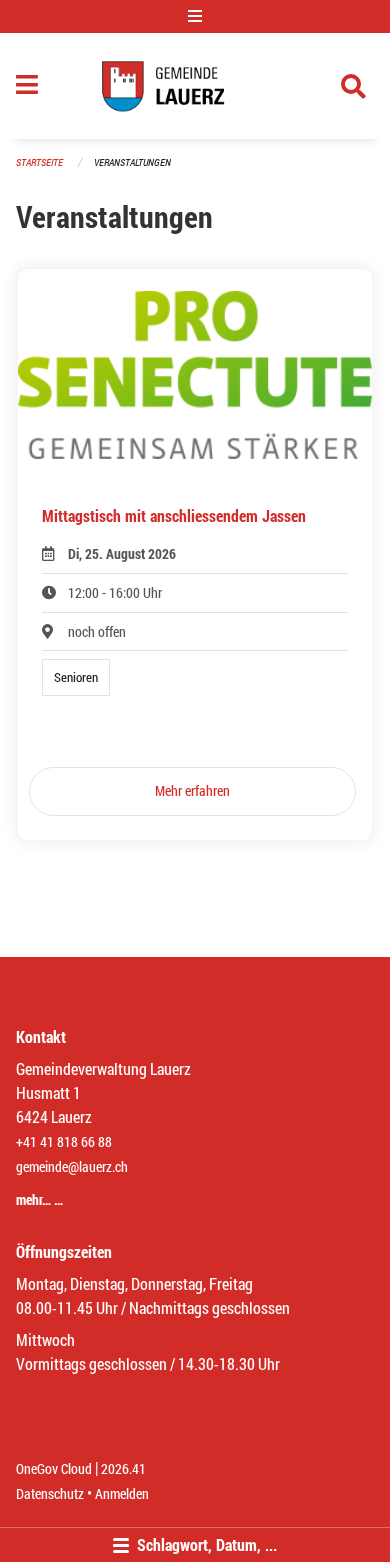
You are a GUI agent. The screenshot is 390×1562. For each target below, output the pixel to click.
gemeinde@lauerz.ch (72, 1166)
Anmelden (122, 1493)
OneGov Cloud (54, 1468)
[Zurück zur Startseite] (195, 86)
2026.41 (123, 1468)
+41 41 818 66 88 (64, 1141)
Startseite (39, 162)
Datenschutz (50, 1493)
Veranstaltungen (132, 162)
